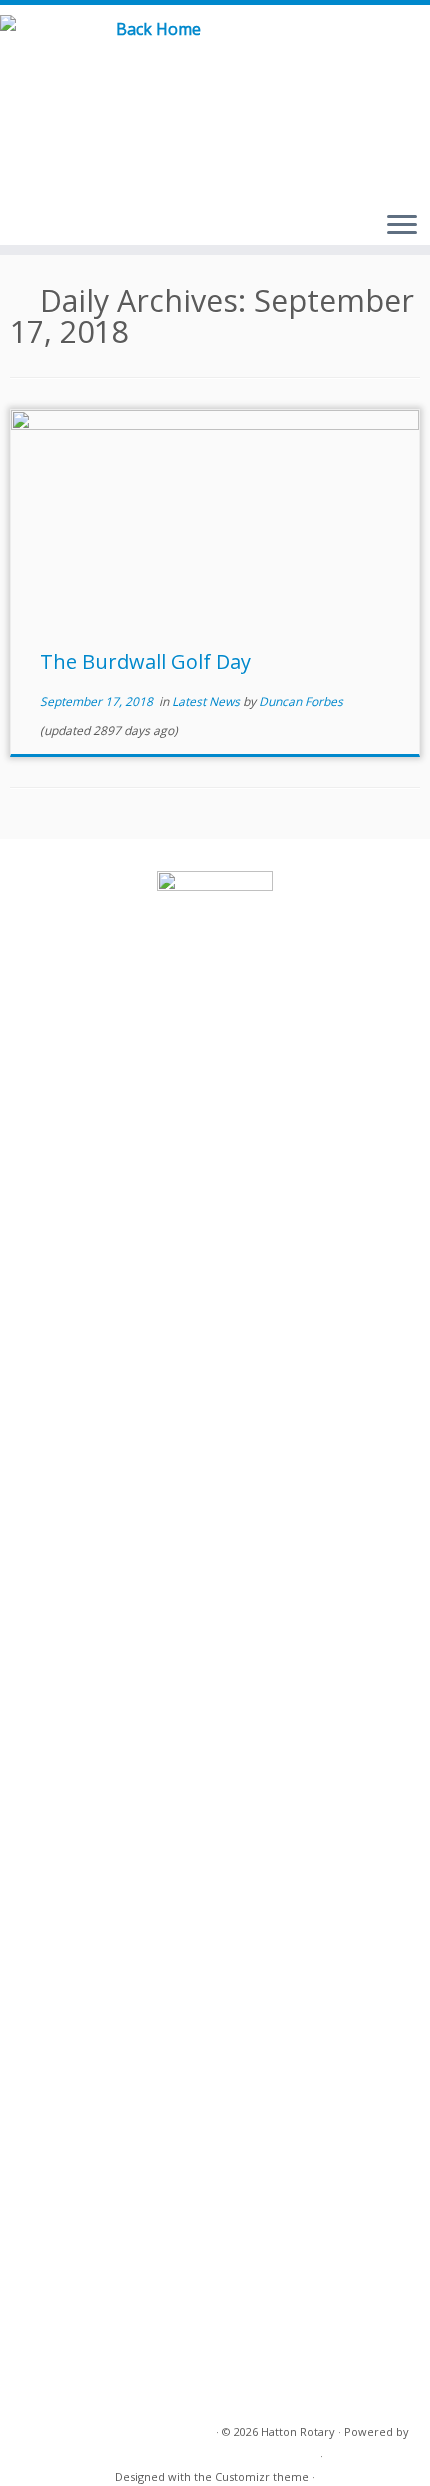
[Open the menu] (402, 226)
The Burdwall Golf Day (145, 661)
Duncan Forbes (301, 701)
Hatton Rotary (298, 2431)
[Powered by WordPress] (310, 2452)
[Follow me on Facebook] (383, 49)
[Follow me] (407, 49)
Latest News (207, 701)
